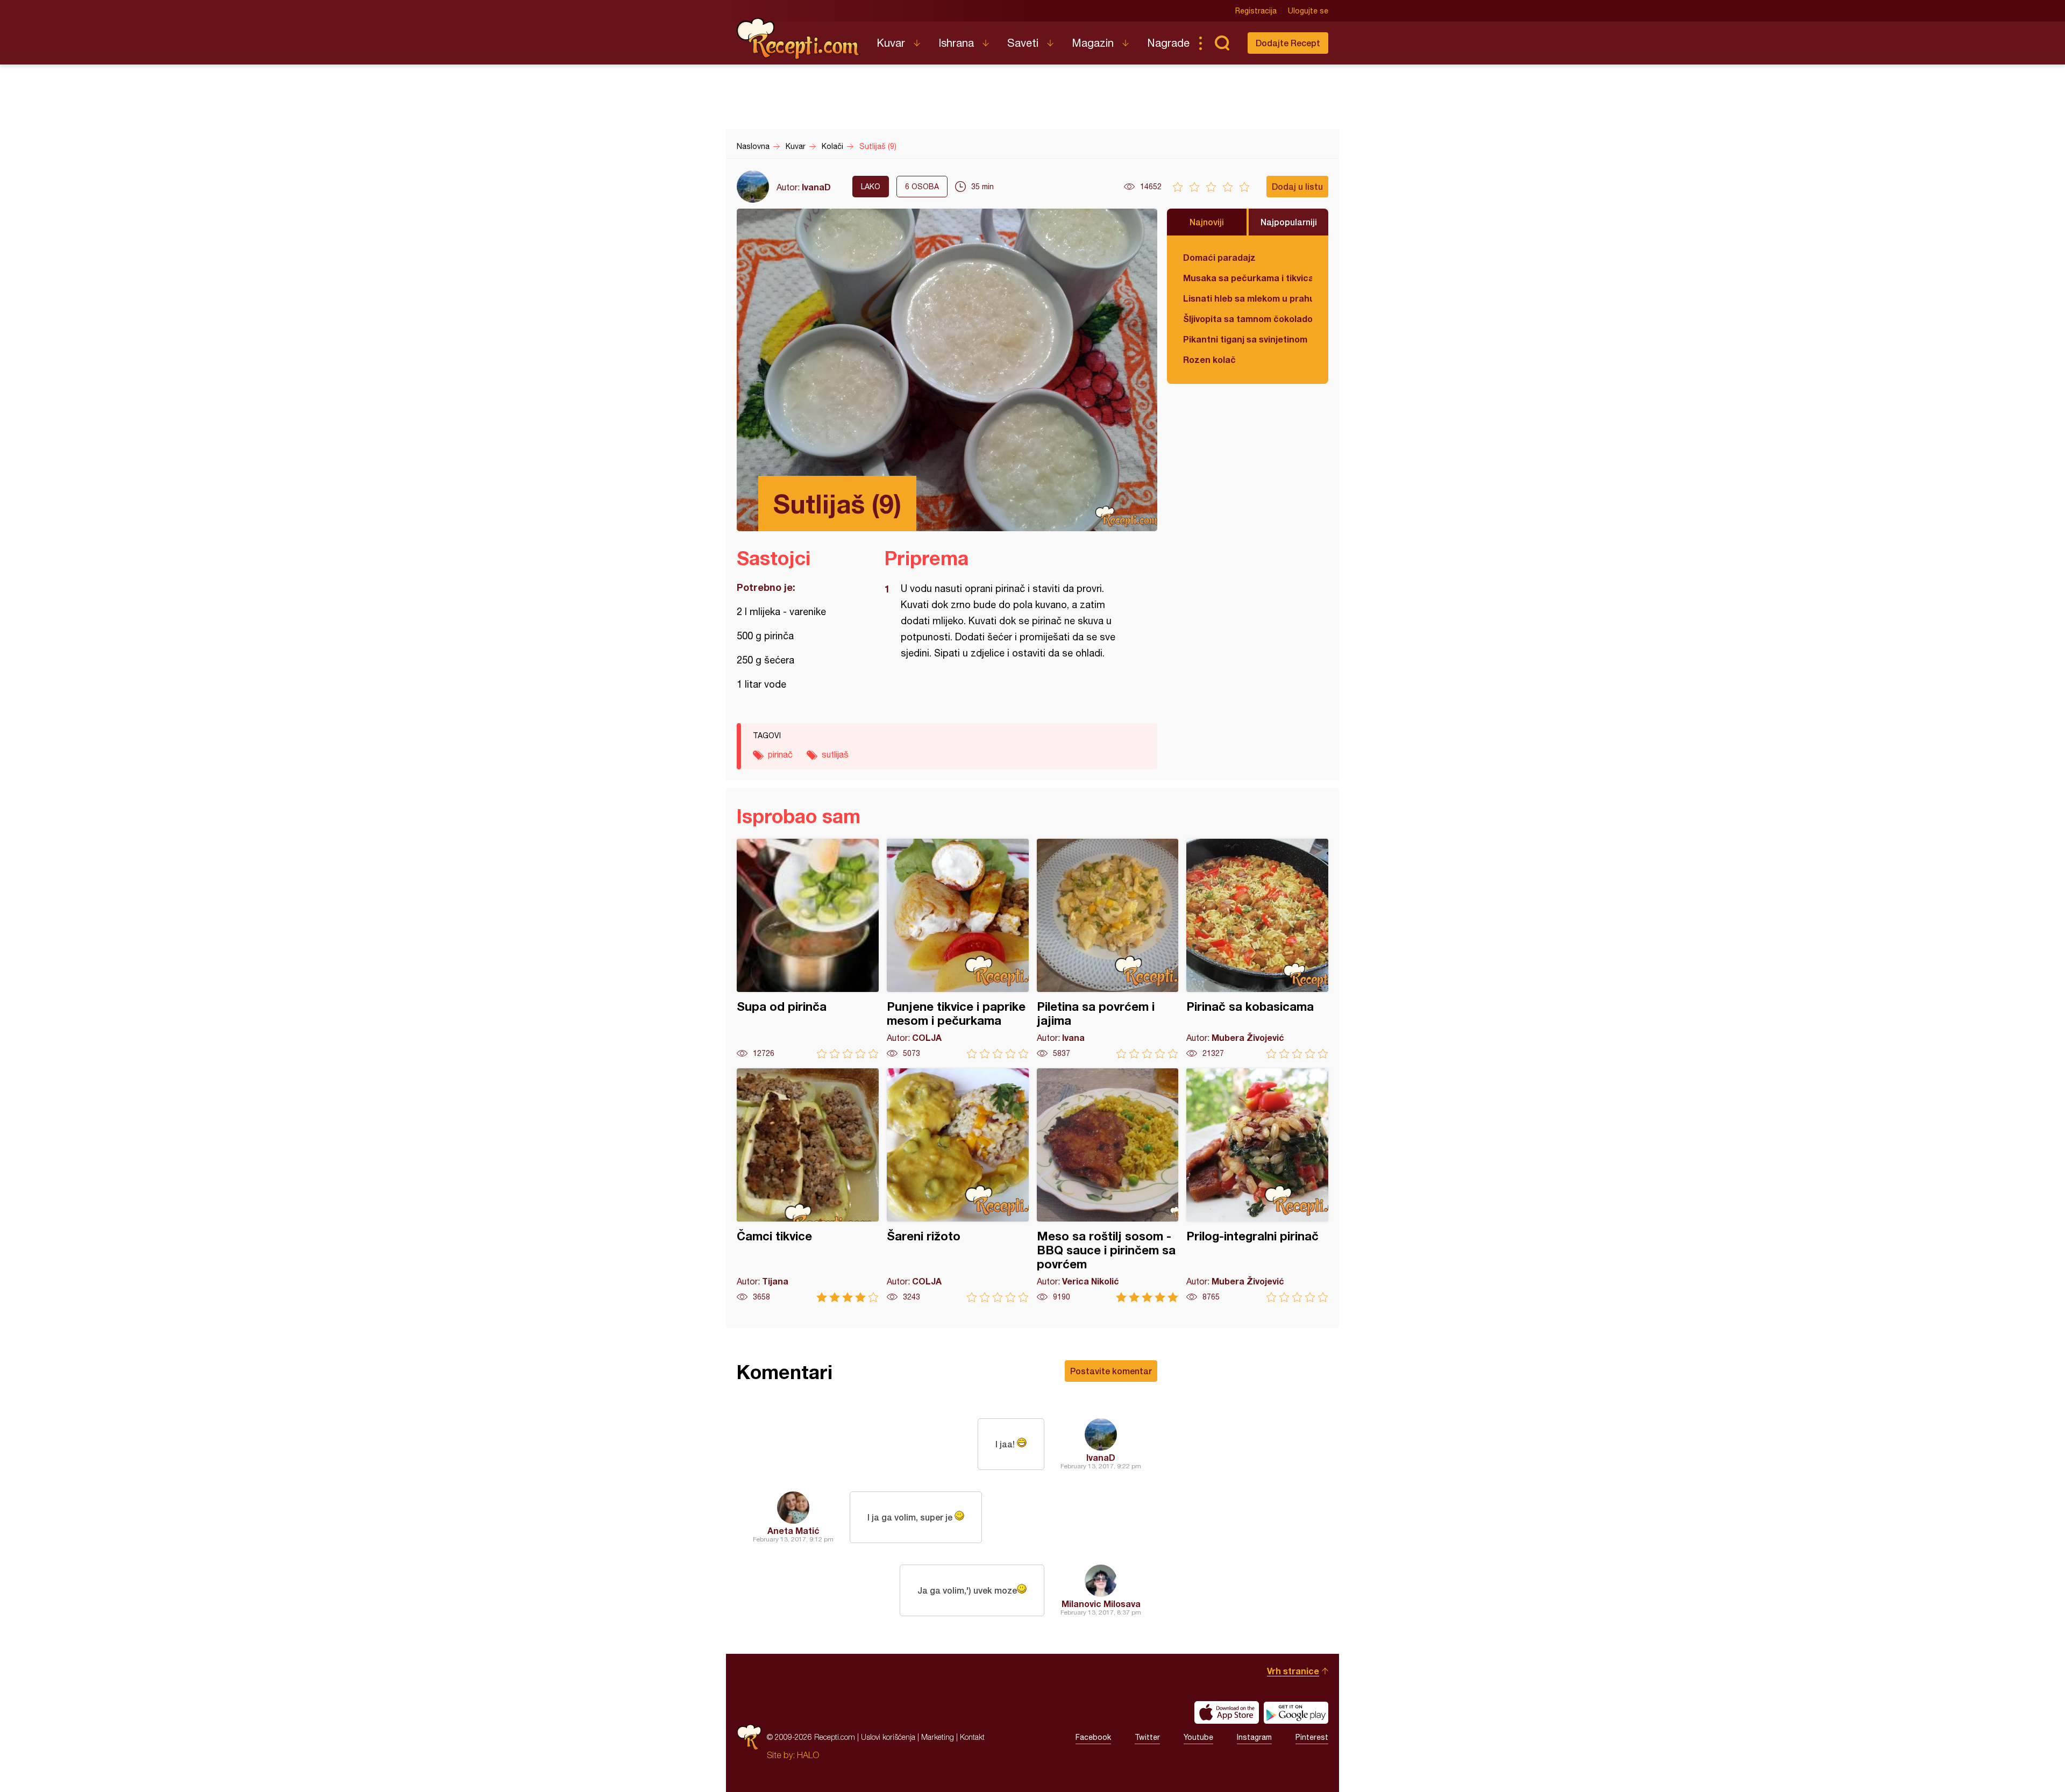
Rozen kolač (1209, 359)
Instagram (1254, 1737)
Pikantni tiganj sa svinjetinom (1245, 339)
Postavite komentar (1111, 1371)
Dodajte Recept (1288, 43)
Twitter (1147, 1737)
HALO (808, 1755)
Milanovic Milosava (1101, 1604)
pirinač (780, 754)
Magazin (1093, 43)
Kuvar (891, 43)
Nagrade (1168, 43)
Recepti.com (799, 39)
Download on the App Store (1227, 1712)
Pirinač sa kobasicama (1257, 949)
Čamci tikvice (808, 1185)
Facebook (1093, 1737)
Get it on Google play (1296, 1712)
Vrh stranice (1293, 1671)
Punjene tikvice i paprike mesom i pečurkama (958, 949)
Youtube (1198, 1737)
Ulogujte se (1308, 11)
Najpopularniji (1289, 222)
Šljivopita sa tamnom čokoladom (1248, 319)
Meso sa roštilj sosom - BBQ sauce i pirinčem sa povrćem (1108, 1185)
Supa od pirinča (808, 949)
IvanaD (816, 187)
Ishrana (956, 43)
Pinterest (1312, 1737)
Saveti (1023, 43)
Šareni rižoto (958, 1185)
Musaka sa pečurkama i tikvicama (1248, 278)
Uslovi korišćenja (888, 1737)
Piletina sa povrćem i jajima (1108, 949)
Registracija (1256, 11)
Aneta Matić (793, 1530)
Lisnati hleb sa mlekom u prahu (1248, 298)
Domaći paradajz (1219, 257)
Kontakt (972, 1737)
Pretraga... (1222, 43)
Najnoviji (1207, 222)
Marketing (938, 1737)
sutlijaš (835, 754)
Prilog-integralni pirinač (1257, 1185)
